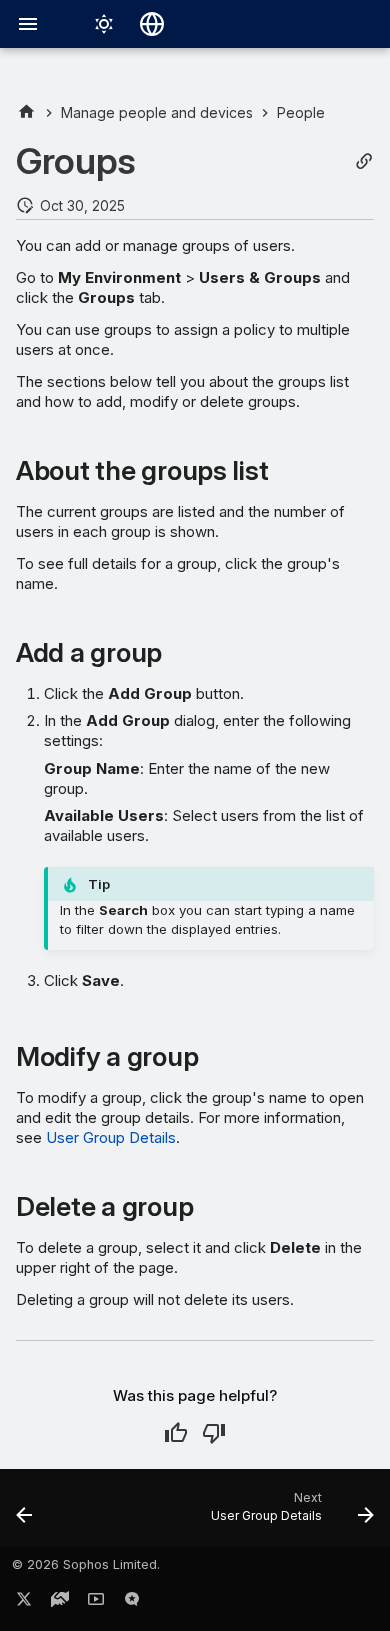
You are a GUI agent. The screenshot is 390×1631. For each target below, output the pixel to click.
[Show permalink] (364, 161)
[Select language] (152, 24)
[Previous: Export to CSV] (24, 1514)
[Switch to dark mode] (104, 24)
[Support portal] (60, 1603)
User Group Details (111, 1137)
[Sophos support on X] (24, 1603)
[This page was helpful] (176, 1433)
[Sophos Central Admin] (26, 112)
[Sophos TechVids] (96, 1603)
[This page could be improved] (214, 1433)
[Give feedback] (132, 1603)
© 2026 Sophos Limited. (86, 1564)
